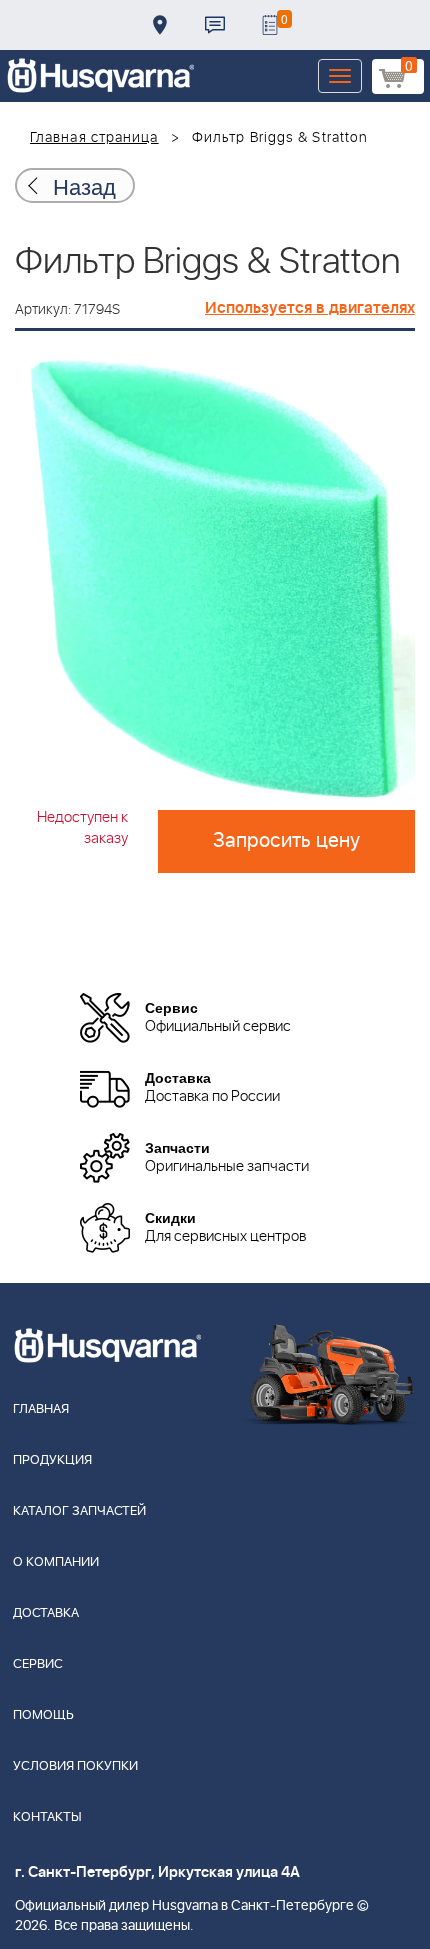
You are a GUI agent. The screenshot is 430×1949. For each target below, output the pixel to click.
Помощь (43, 1715)
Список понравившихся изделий (270, 25)
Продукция (52, 1460)
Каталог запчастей (79, 1511)
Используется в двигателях (310, 308)
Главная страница (94, 138)
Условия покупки (75, 1766)
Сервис (38, 1664)
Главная (41, 1409)
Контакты (215, 25)
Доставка (160, 25)
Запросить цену (286, 841)
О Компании (56, 1562)
